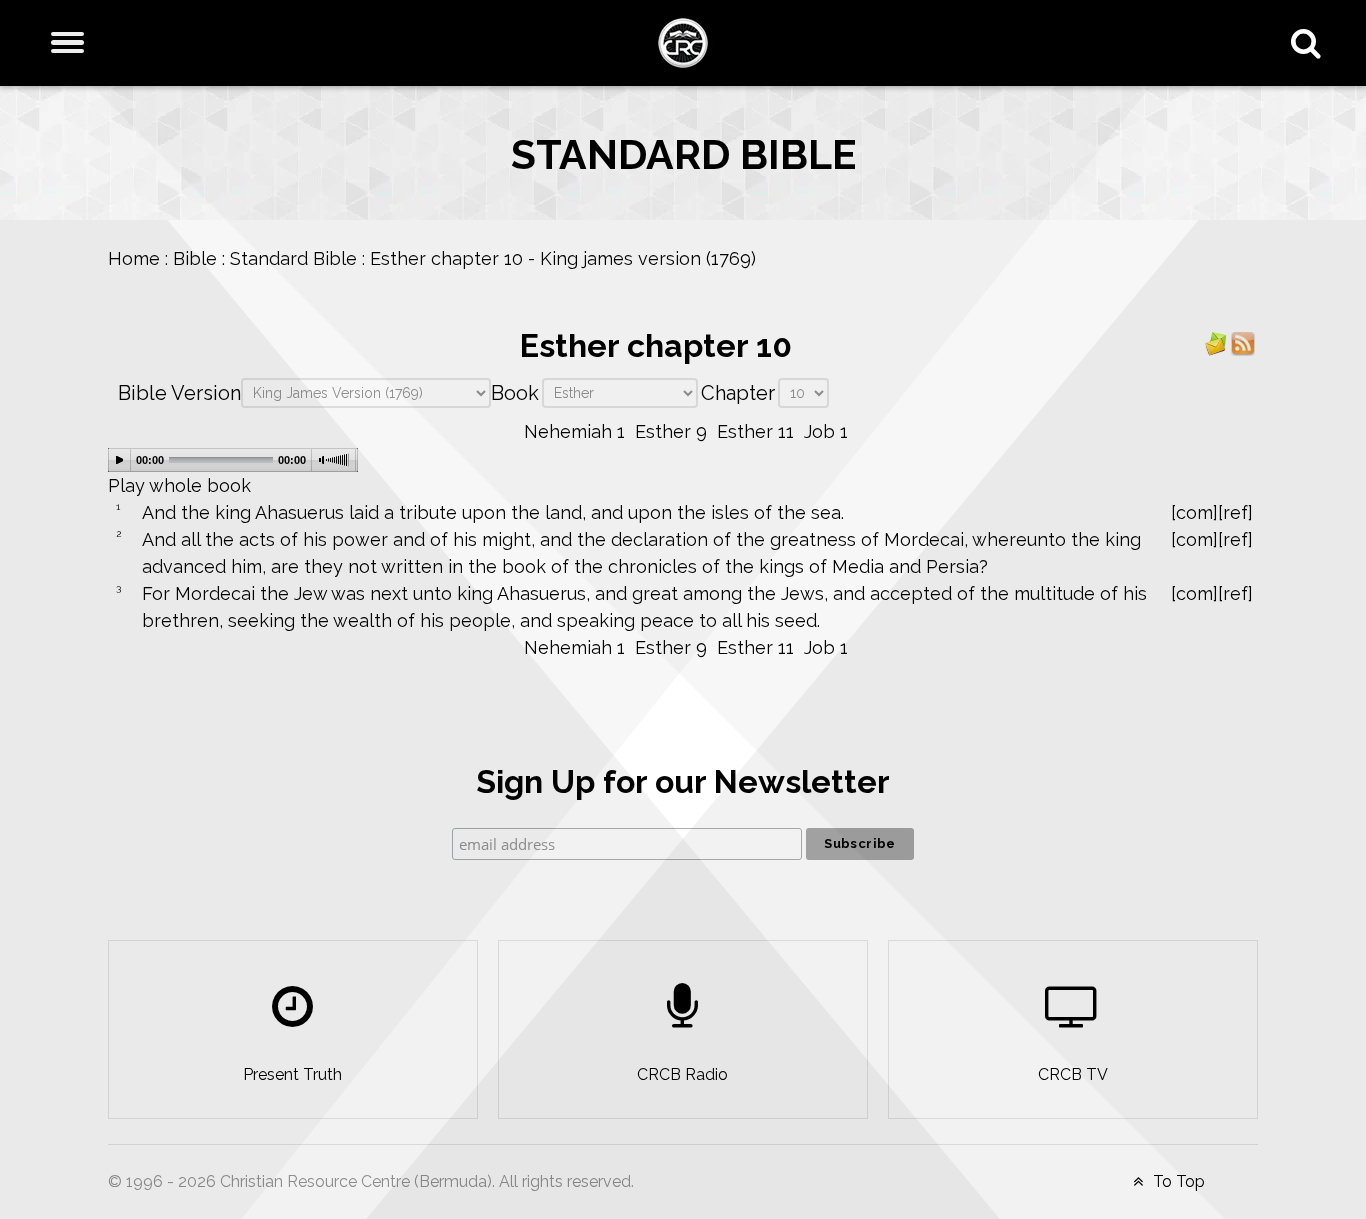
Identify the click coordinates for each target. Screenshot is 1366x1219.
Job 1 (826, 431)
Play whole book (179, 485)
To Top (1177, 1181)
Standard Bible (293, 258)
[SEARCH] (1310, 43)
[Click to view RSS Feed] (1243, 342)
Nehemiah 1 (574, 431)
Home (134, 258)
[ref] (1235, 512)
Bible (195, 258)
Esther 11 (755, 431)
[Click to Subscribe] (1216, 342)
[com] (1194, 512)
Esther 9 (671, 431)
